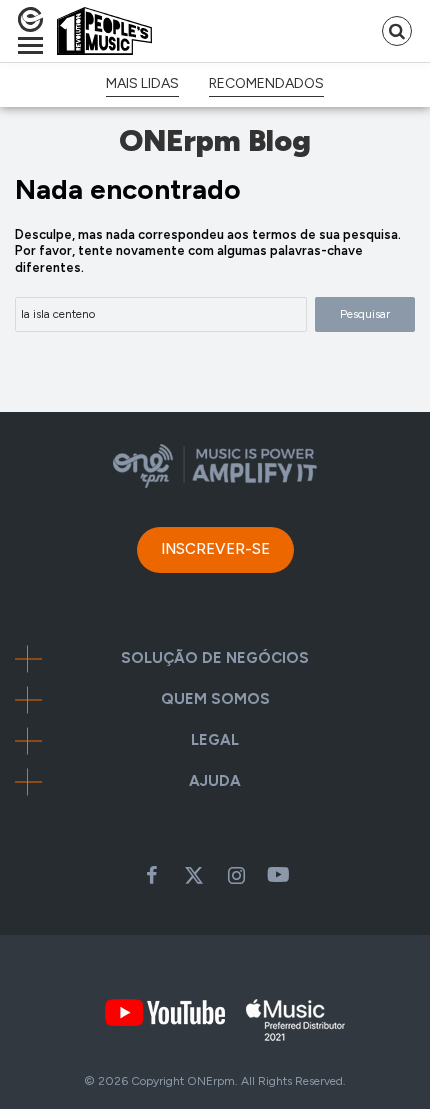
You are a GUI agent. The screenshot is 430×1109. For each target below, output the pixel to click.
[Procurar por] (397, 31)
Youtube (278, 875)
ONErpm (211, 1081)
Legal (215, 740)
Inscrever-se (215, 549)
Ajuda (215, 781)
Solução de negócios (215, 658)
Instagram (236, 875)
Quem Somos (215, 699)
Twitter (194, 875)
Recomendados (266, 83)
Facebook (152, 875)
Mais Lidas (142, 83)
